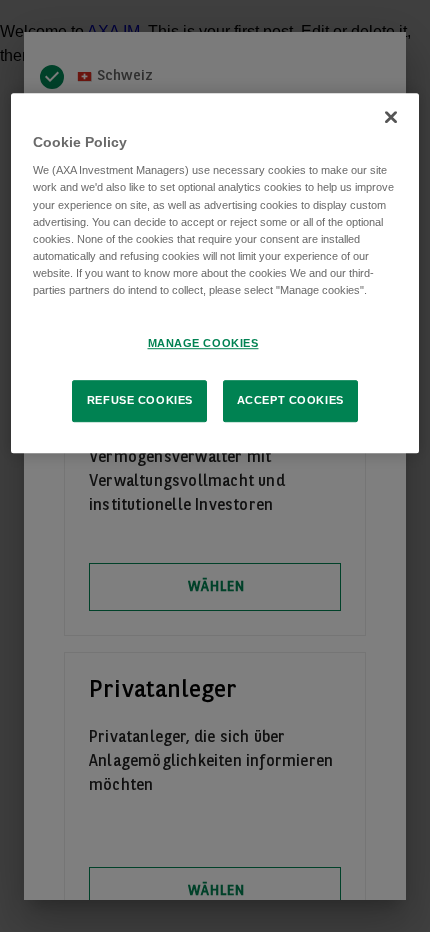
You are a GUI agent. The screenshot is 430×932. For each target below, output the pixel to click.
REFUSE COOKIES (140, 400)
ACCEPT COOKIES (290, 400)
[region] (215, 273)
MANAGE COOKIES (203, 343)
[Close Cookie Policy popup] (391, 117)
